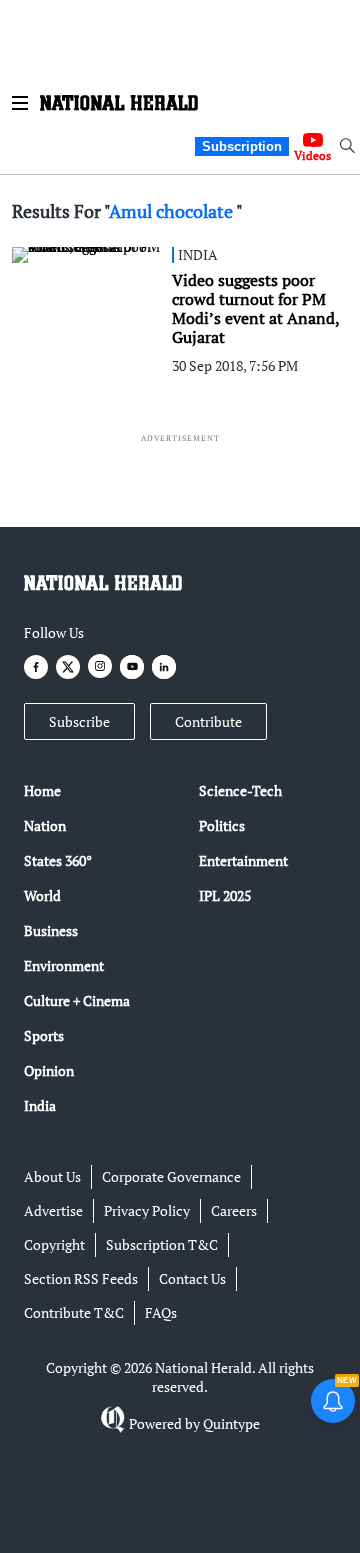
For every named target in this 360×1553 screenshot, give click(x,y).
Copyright (54, 1244)
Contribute (208, 721)
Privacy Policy (147, 1210)
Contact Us (192, 1278)
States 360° (58, 860)
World (42, 895)
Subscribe (79, 721)
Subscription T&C (162, 1244)
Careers (234, 1210)
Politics (222, 825)
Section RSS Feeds (81, 1278)
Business (51, 930)
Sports (44, 1035)
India (40, 1105)
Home (42, 790)
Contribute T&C (74, 1312)
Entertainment (243, 860)
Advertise (53, 1210)
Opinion (49, 1070)
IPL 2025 (225, 895)
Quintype (231, 1423)
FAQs (161, 1312)
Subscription (242, 146)
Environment (64, 965)
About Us (52, 1176)
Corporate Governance (171, 1176)
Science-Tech (240, 790)
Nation (45, 825)
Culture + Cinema (77, 1000)
